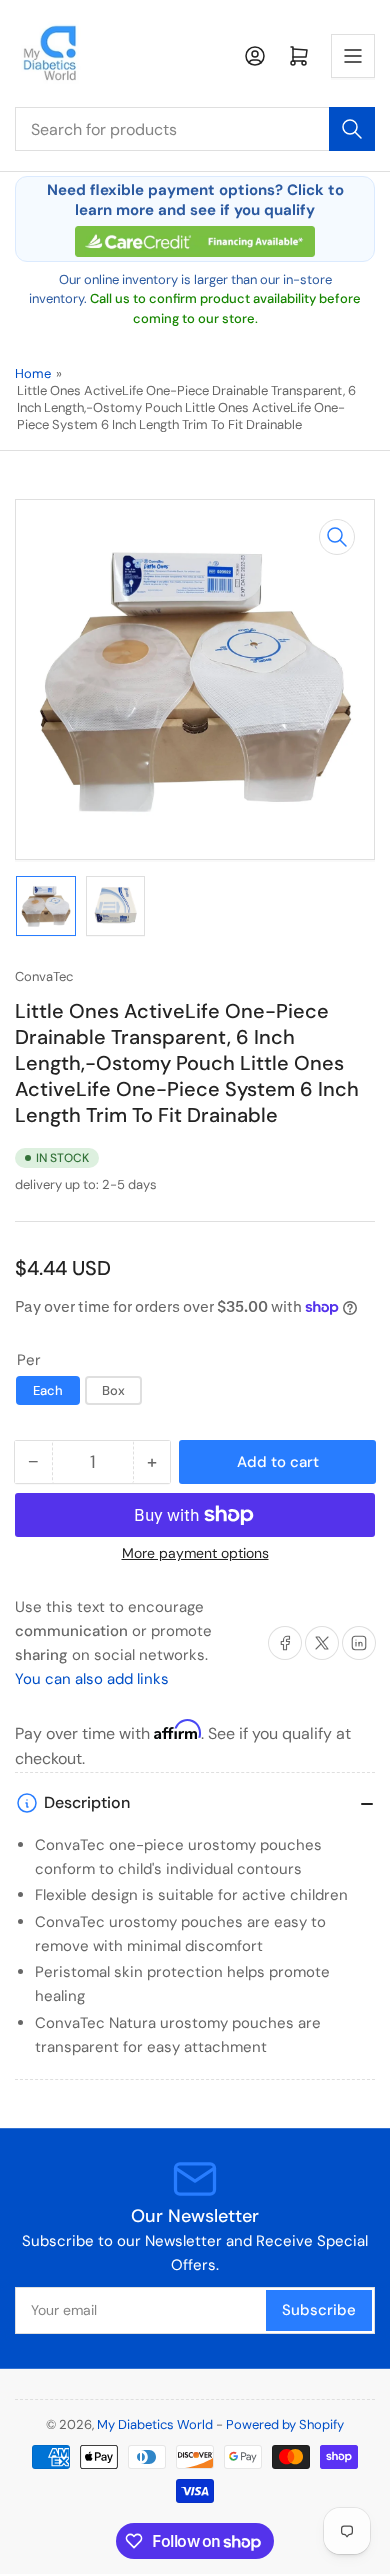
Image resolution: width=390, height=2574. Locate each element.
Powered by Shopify (285, 2424)
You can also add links (92, 1679)
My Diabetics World (155, 2424)
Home (33, 373)
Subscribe (319, 2310)
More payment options (195, 1553)
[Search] (352, 129)
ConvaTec (44, 976)
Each (48, 1390)
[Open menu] (353, 56)
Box (113, 1390)
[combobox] (195, 129)
